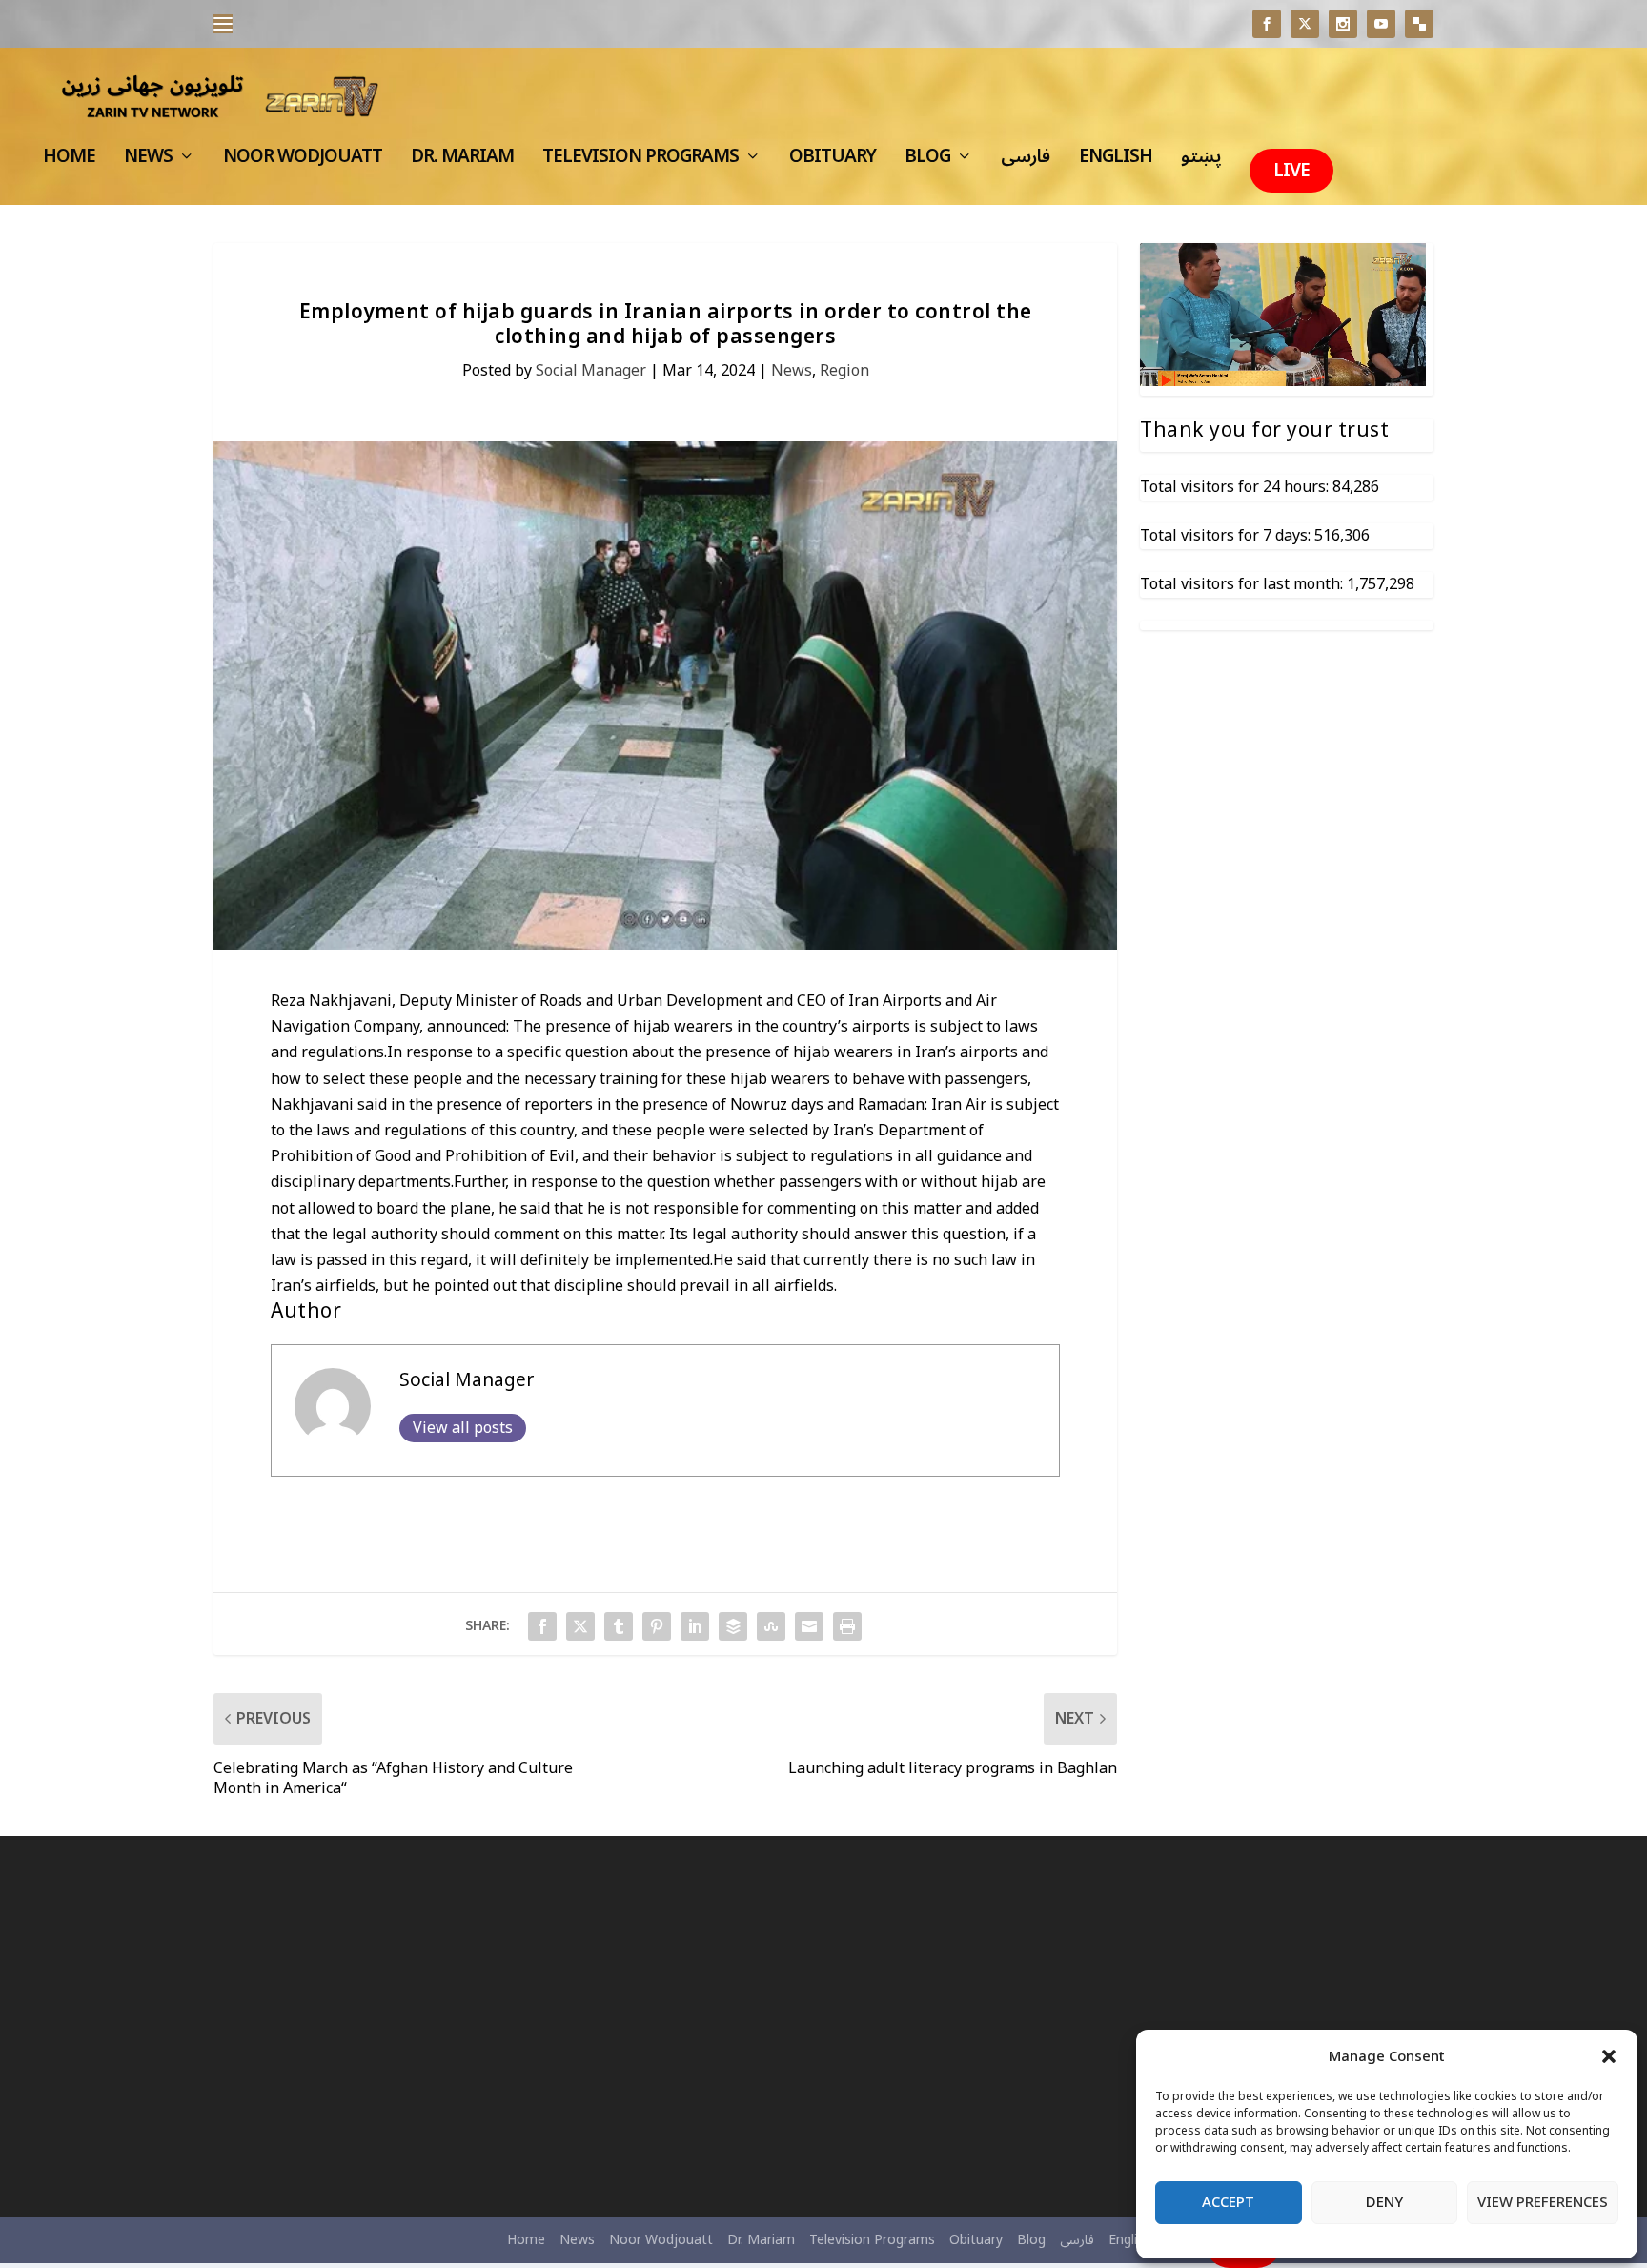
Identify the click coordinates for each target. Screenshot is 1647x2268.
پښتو (1201, 162)
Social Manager (591, 371)
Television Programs (640, 162)
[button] (1609, 2056)
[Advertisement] (409, 2027)
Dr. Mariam (462, 162)
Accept (1228, 2202)
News (148, 162)
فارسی (1026, 162)
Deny (1384, 2202)
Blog (927, 162)
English (1116, 162)
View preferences (1543, 2202)
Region (844, 371)
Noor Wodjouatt (303, 162)
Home (69, 162)
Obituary (833, 162)
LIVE (1291, 171)
